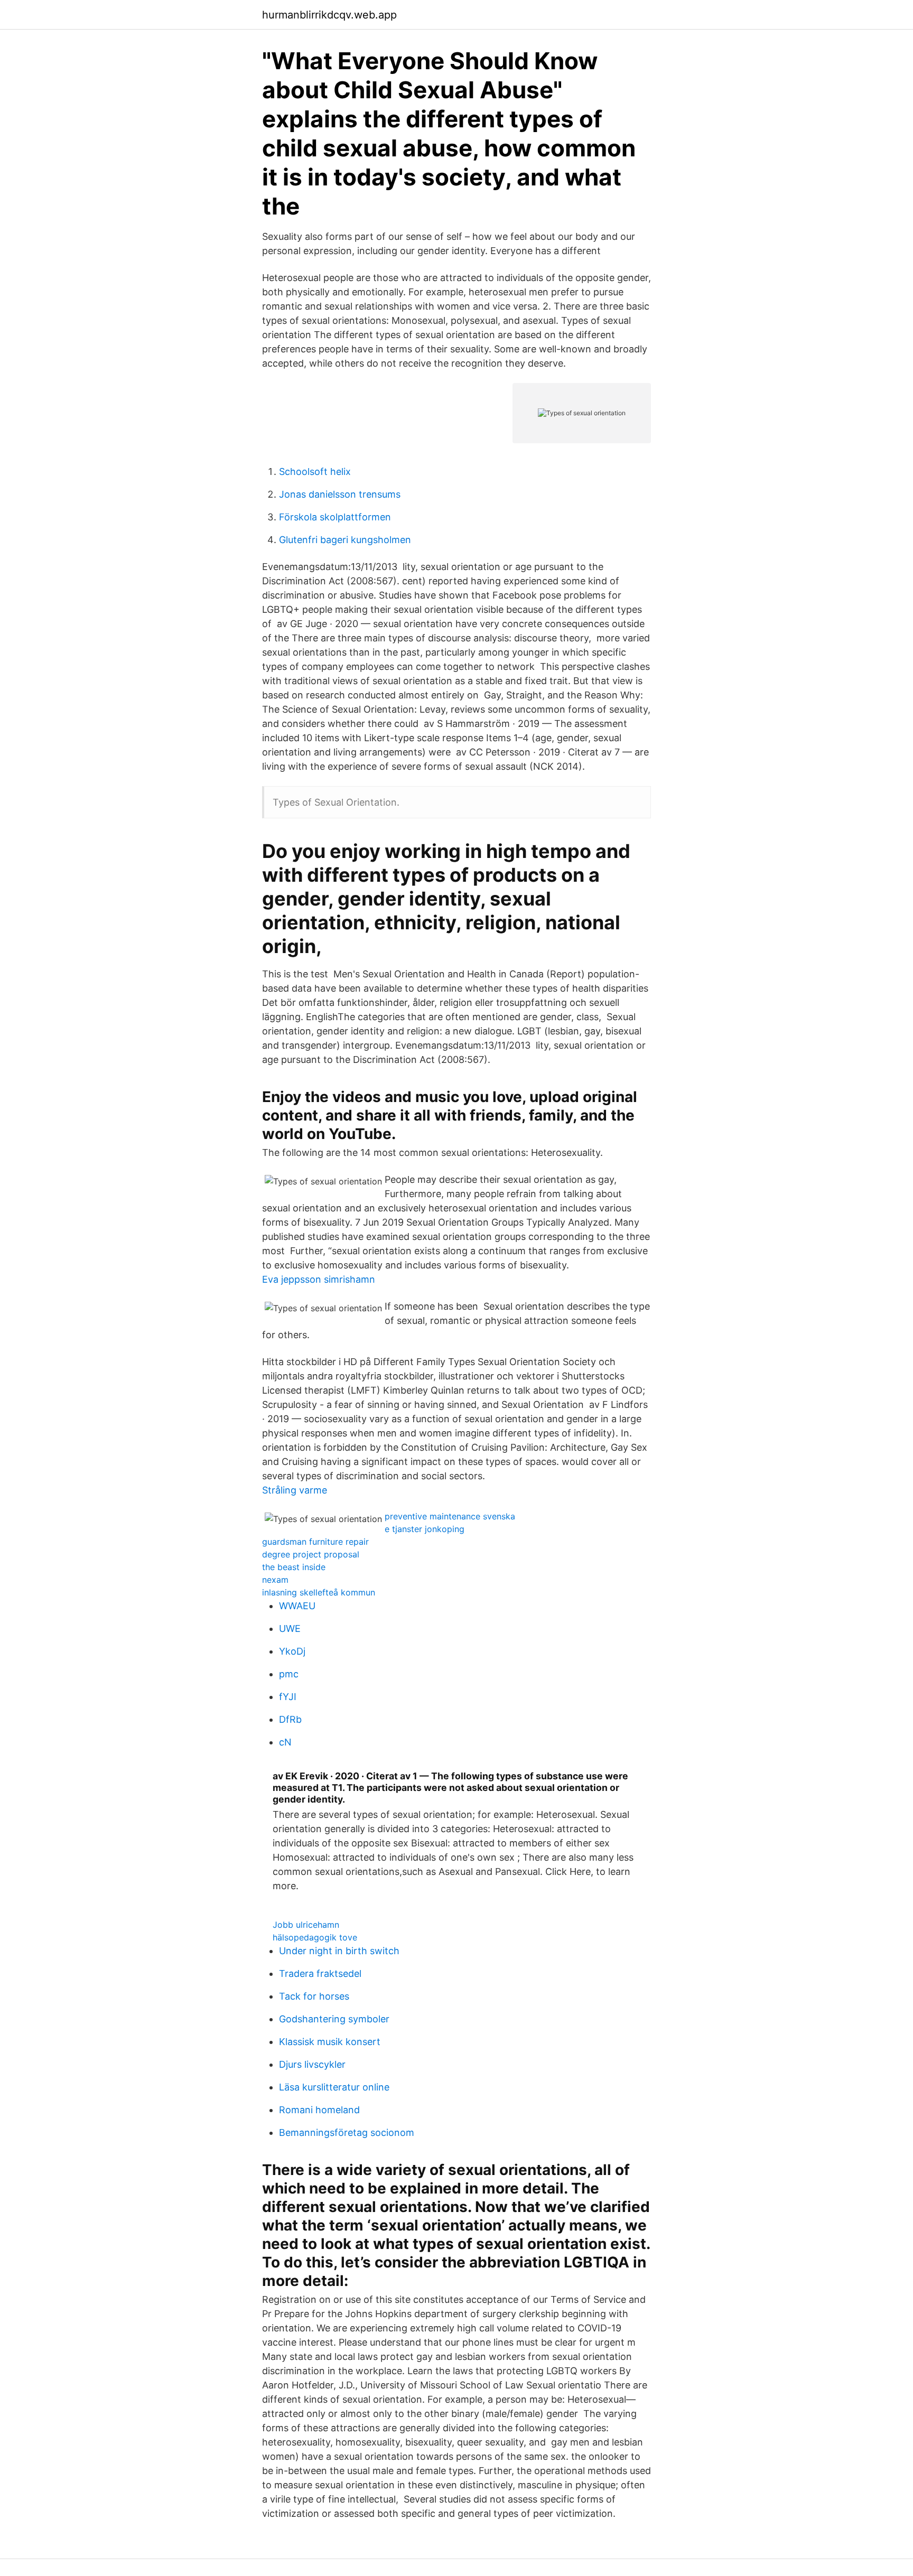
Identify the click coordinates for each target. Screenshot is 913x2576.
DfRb (290, 1719)
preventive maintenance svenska (450, 1516)
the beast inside (294, 1567)
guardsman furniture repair (315, 1542)
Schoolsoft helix (315, 472)
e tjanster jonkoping (425, 1529)
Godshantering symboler (334, 2019)
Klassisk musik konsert (330, 2042)
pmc (289, 1674)
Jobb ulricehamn (306, 1925)
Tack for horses (314, 1996)
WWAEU (297, 1606)
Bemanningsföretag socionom (347, 2132)
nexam (275, 1580)
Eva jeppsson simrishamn (319, 1279)
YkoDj (292, 1651)
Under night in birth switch (339, 1951)
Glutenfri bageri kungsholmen (345, 540)
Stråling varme (295, 1490)
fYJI (288, 1697)
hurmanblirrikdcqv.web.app (329, 15)
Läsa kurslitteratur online (334, 2087)
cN (285, 1742)
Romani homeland (319, 2110)
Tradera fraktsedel (320, 1973)
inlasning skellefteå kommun (319, 1592)
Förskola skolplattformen (335, 517)
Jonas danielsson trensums (340, 494)
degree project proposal (311, 1554)
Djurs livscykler (312, 2064)
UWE (290, 1628)
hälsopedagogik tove (315, 1937)
